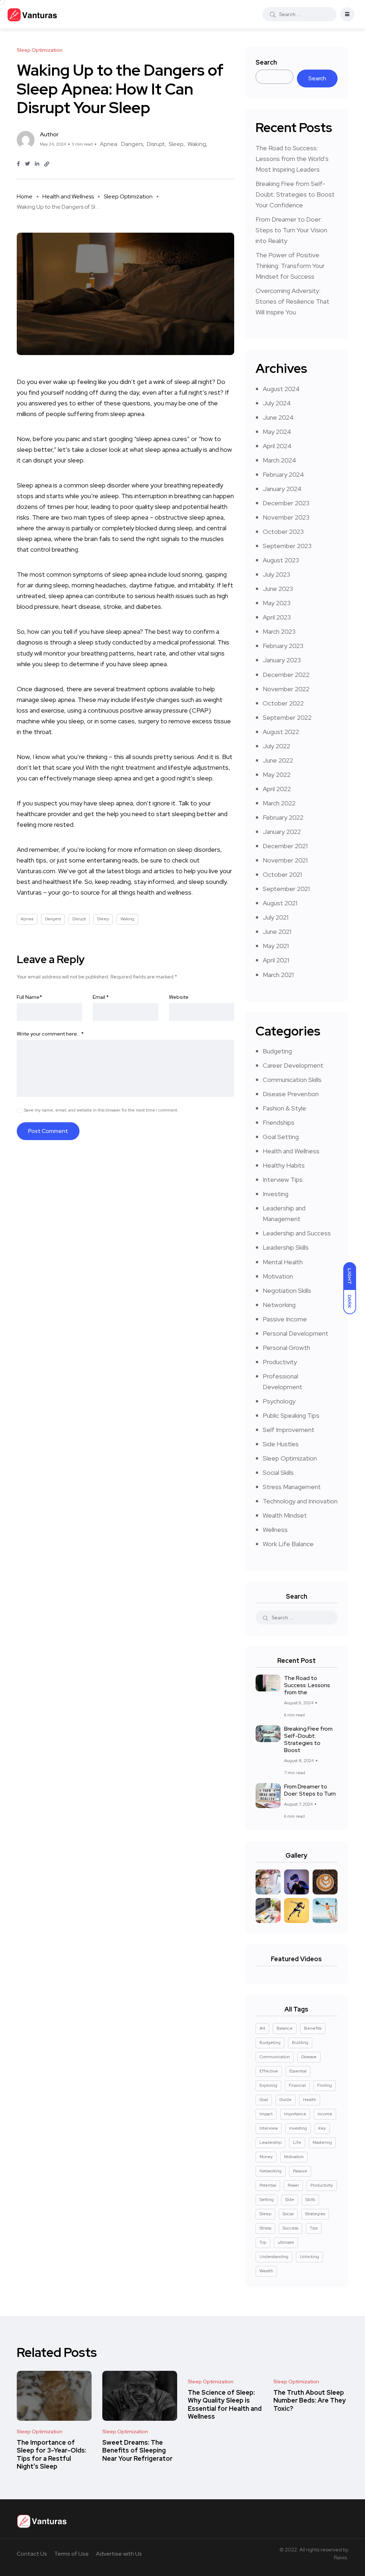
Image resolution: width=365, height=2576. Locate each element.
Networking (279, 1305)
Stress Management (292, 1487)
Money (266, 2157)
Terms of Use (71, 2554)
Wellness (275, 1530)
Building (300, 2043)
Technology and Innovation (300, 1501)
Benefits (313, 2028)
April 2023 (277, 617)
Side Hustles (281, 1444)
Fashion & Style (284, 1108)
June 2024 (278, 417)
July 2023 (276, 574)
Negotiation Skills (287, 1290)
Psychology (279, 1401)
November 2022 (286, 689)
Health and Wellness (68, 196)
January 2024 (282, 489)
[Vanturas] (32, 14)
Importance (295, 2114)
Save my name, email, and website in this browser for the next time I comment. (101, 1110)
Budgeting (277, 1051)
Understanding (274, 2257)
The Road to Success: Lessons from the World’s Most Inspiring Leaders (292, 159)
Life (297, 2142)
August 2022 (281, 732)
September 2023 (287, 546)
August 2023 (281, 560)
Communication (275, 2057)
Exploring (268, 2085)
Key (322, 2128)
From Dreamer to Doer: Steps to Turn (310, 1790)
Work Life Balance (288, 1544)
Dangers (132, 144)
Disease (309, 2057)
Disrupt (156, 144)
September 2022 (287, 717)
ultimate (286, 2242)
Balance (285, 2028)
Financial (297, 2085)
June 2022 (278, 760)
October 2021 (282, 874)
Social (288, 2214)
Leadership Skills (286, 1247)
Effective (269, 2071)
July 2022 (276, 746)
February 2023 (283, 646)
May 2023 (277, 603)
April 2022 (277, 789)
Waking (197, 144)
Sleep (176, 144)
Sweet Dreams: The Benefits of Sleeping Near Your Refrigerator (137, 2450)
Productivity (280, 1362)
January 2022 (282, 832)
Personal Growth (286, 1348)
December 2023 (286, 503)
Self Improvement (289, 1430)
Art (262, 2028)
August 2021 (280, 903)
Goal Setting (281, 1137)
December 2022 (286, 675)
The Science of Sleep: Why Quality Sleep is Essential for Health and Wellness (225, 2404)
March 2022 (279, 803)
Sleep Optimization (128, 196)
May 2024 (277, 432)
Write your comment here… (50, 1034)
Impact (266, 2114)
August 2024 (281, 389)
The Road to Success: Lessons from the (307, 1685)
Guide (286, 2100)
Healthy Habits (284, 1165)
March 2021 (278, 975)
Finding (325, 2085)
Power (293, 2185)
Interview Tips (283, 1180)
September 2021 (286, 889)
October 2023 (283, 532)
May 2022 (277, 775)
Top (263, 2242)
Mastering (322, 2142)
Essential (298, 2071)
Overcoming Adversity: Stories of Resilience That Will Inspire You (292, 301)
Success (291, 2228)
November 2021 (285, 860)
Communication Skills (292, 1080)
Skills (310, 2200)
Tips (314, 2228)
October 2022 (283, 703)
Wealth (266, 2271)
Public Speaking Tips (291, 1415)
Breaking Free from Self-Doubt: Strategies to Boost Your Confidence (295, 194)
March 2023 (279, 631)
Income (325, 2114)
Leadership (271, 2142)
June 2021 (277, 932)
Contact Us (32, 2554)
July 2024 (277, 403)
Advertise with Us (119, 2554)
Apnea (109, 144)
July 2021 (276, 917)
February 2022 (283, 817)
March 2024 (279, 460)
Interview (269, 2128)
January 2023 (282, 660)
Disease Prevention (291, 1094)
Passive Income (285, 1319)
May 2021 (276, 946)
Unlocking (309, 2257)
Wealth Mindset (285, 1515)
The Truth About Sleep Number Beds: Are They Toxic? (310, 2400)
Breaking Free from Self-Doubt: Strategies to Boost (308, 1739)
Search (266, 62)
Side (290, 2200)
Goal (264, 2100)
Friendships (279, 1122)
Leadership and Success (297, 1233)
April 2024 (277, 446)
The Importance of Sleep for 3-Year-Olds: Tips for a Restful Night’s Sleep (52, 2454)
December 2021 (285, 846)
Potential (268, 2185)
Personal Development (295, 1333)
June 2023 (278, 589)
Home (25, 196)
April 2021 (276, 960)
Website (179, 997)
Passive (300, 2171)
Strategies (315, 2214)
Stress (265, 2228)
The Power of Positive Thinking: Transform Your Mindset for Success (290, 266)
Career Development (293, 1065)
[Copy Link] (47, 164)
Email (101, 997)
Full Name (29, 997)
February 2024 (283, 474)
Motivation (278, 1276)
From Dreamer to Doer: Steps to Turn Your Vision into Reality (291, 230)
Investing (276, 1194)
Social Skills (278, 1472)
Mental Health (283, 1262)
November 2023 (286, 517)
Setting (267, 2200)
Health (310, 2100)
